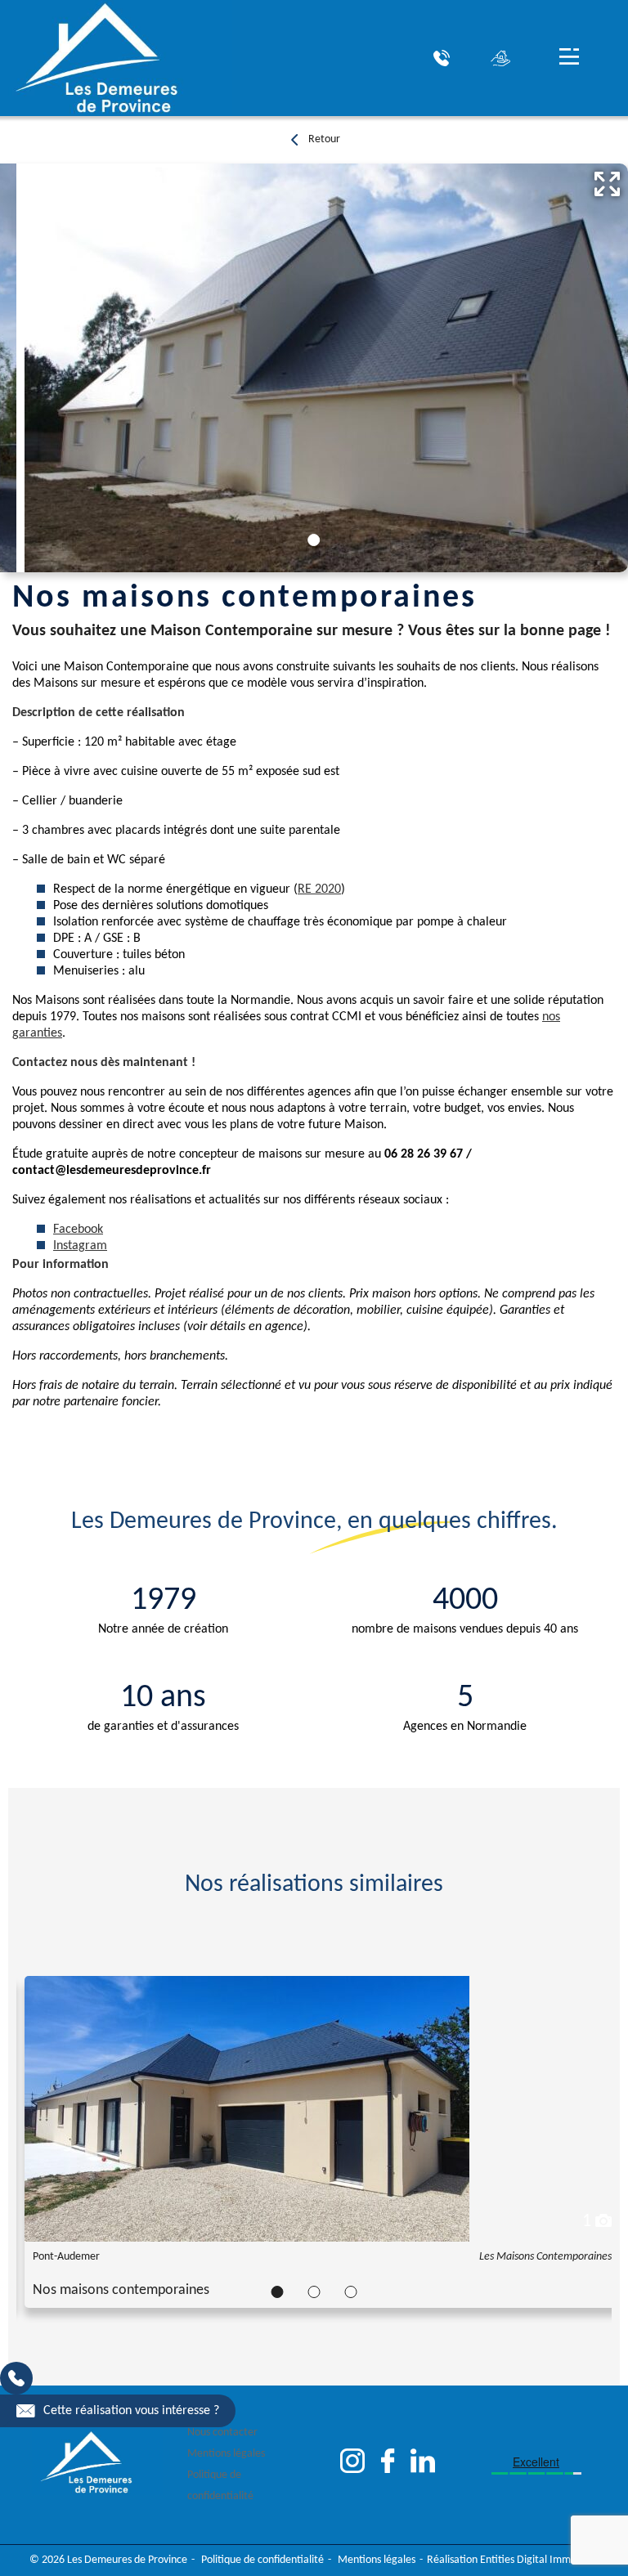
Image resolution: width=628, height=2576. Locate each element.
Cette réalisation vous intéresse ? (131, 2411)
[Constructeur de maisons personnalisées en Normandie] (116, 58)
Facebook (78, 1230)
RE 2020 (319, 889)
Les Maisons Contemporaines (545, 2257)
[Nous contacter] (442, 58)
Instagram (80, 1246)
